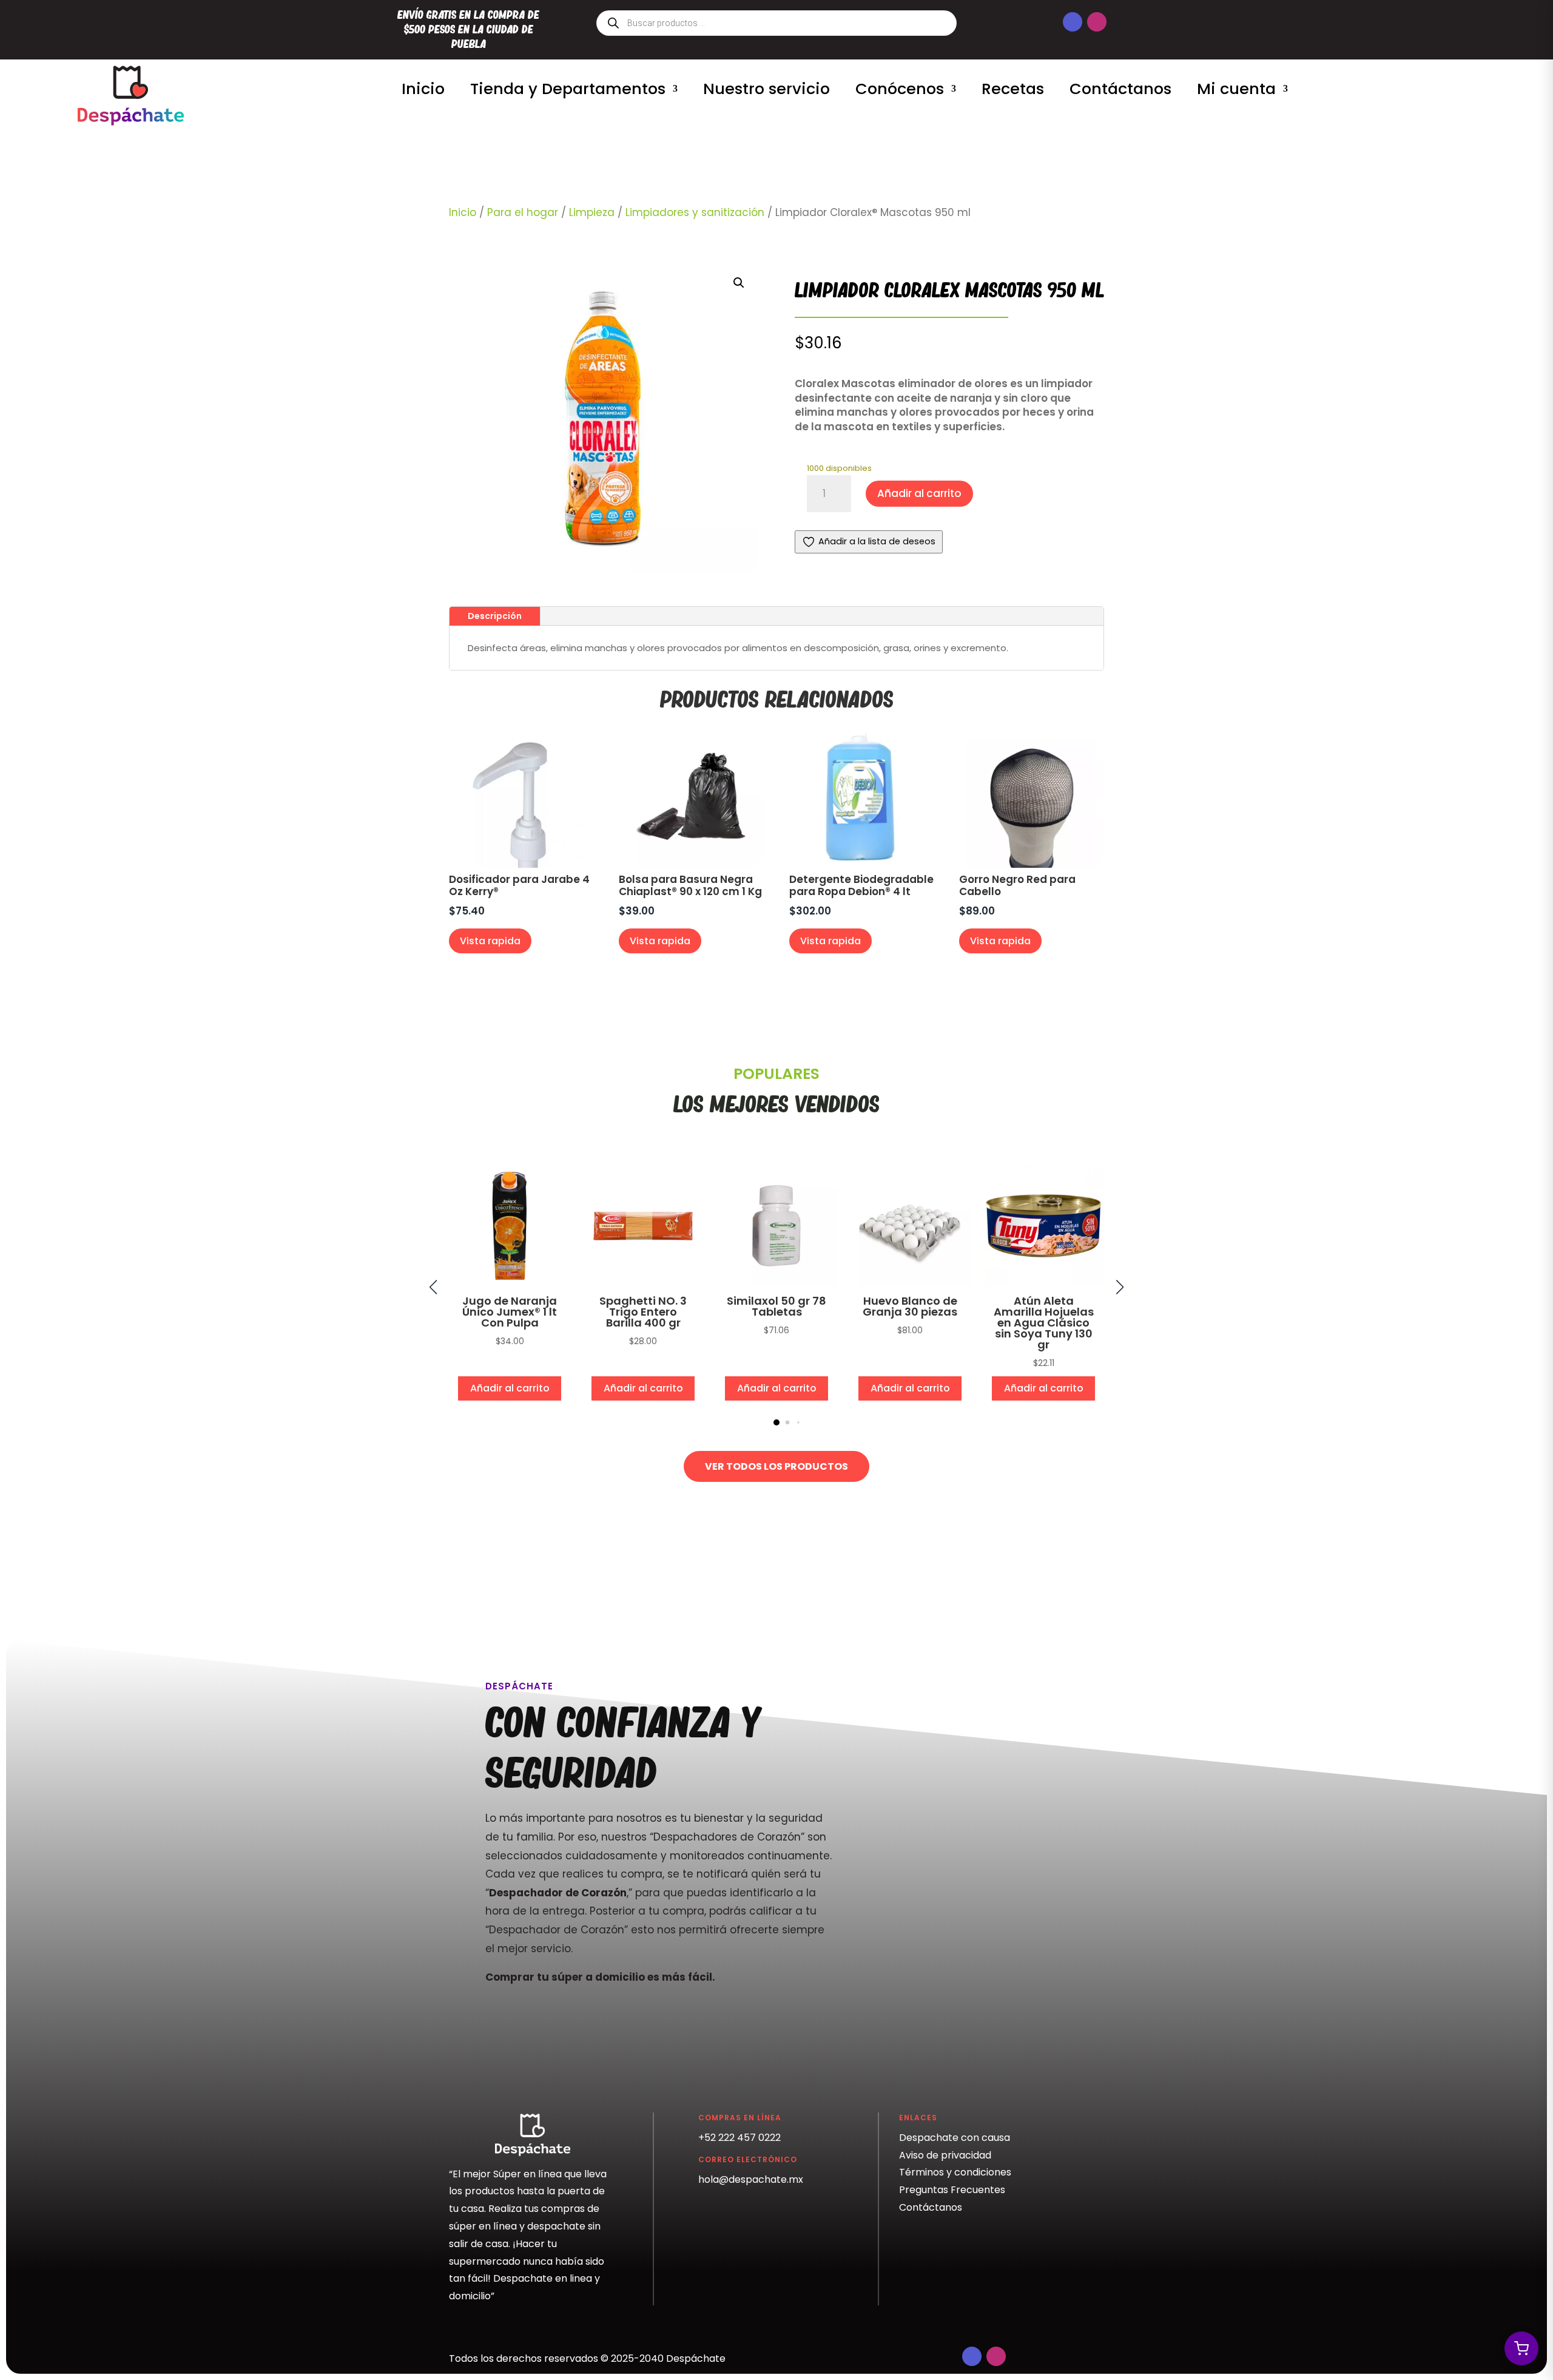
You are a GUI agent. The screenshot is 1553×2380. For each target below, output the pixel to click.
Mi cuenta (1236, 89)
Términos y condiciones (955, 2172)
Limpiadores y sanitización (695, 212)
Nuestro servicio (766, 89)
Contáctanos (1120, 89)
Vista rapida (490, 941)
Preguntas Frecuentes (952, 2190)
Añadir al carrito (919, 493)
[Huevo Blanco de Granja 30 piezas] (910, 1283)
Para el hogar (523, 212)
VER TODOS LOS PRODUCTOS (776, 1466)
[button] (739, 283)
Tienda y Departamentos (568, 89)
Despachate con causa (955, 2138)
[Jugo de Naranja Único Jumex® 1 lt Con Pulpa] (510, 1283)
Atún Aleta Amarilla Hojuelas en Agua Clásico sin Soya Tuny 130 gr (1044, 1323)
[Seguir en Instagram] (1097, 22)
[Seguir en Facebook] (1073, 22)
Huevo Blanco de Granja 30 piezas (910, 1306)
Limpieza (592, 212)
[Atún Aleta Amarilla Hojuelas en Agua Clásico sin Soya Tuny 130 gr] (1043, 1283)
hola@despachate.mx (751, 2179)
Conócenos (900, 89)
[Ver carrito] (1521, 2348)
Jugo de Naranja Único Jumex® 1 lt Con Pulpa (510, 1312)
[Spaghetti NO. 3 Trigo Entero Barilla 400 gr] (643, 1283)
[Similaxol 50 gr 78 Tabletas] (776, 1283)
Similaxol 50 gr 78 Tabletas (776, 1306)
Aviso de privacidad (945, 2155)
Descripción (495, 616)
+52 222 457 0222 (739, 2138)
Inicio (423, 89)
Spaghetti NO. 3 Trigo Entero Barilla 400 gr (643, 1312)
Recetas (1013, 89)
